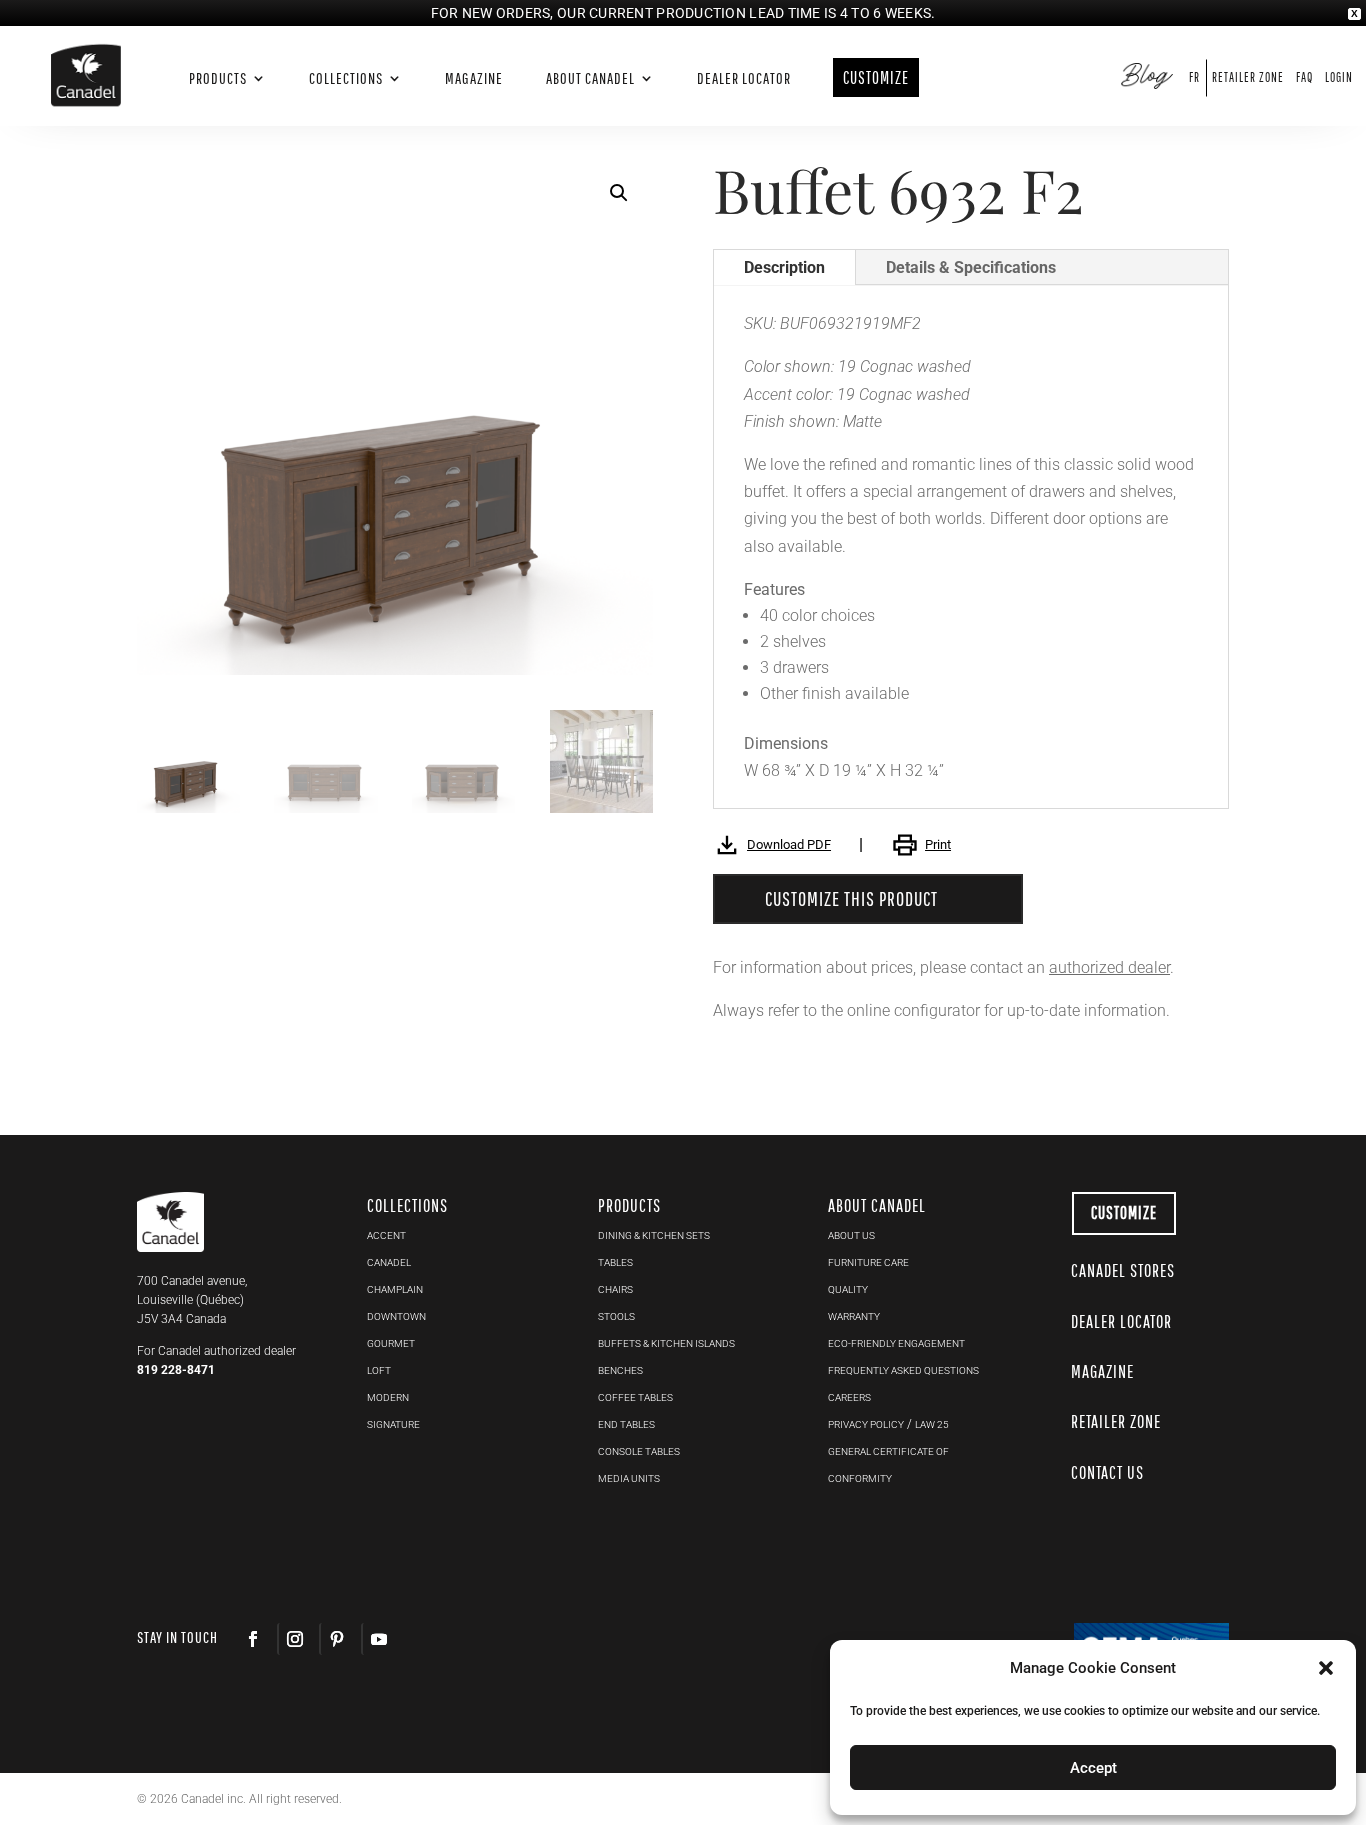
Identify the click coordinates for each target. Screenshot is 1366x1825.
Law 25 (932, 1424)
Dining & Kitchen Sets (654, 1235)
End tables (626, 1424)
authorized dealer (1109, 967)
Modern (388, 1397)
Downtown (396, 1316)
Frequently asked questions (903, 1370)
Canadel (389, 1262)
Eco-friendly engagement (896, 1343)
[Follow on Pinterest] (336, 1639)
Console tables (639, 1451)
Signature (393, 1424)
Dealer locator (744, 78)
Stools (616, 1316)
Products (218, 78)
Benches (620, 1370)
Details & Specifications (971, 267)
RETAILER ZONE (1116, 1421)
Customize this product (851, 898)
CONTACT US (1107, 1472)
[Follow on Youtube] (378, 1639)
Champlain (395, 1289)
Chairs (615, 1289)
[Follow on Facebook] (253, 1639)
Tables (615, 1262)
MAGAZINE (1102, 1371)
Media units (629, 1478)
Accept (1093, 1768)
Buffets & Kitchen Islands (666, 1343)
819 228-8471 (176, 1370)
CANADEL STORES (1123, 1270)
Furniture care (868, 1262)
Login (1339, 77)
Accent (386, 1235)
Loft (379, 1370)
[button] (619, 193)
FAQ (1304, 77)
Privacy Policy (866, 1424)
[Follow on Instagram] (294, 1639)
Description (784, 267)
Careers (849, 1397)
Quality (848, 1289)
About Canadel (590, 78)
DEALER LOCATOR (1121, 1321)
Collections (346, 78)
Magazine (474, 78)
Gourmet (391, 1343)
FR (1194, 77)
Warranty (854, 1316)
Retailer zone (1248, 77)
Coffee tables (635, 1397)
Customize (1124, 1212)
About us (851, 1235)
